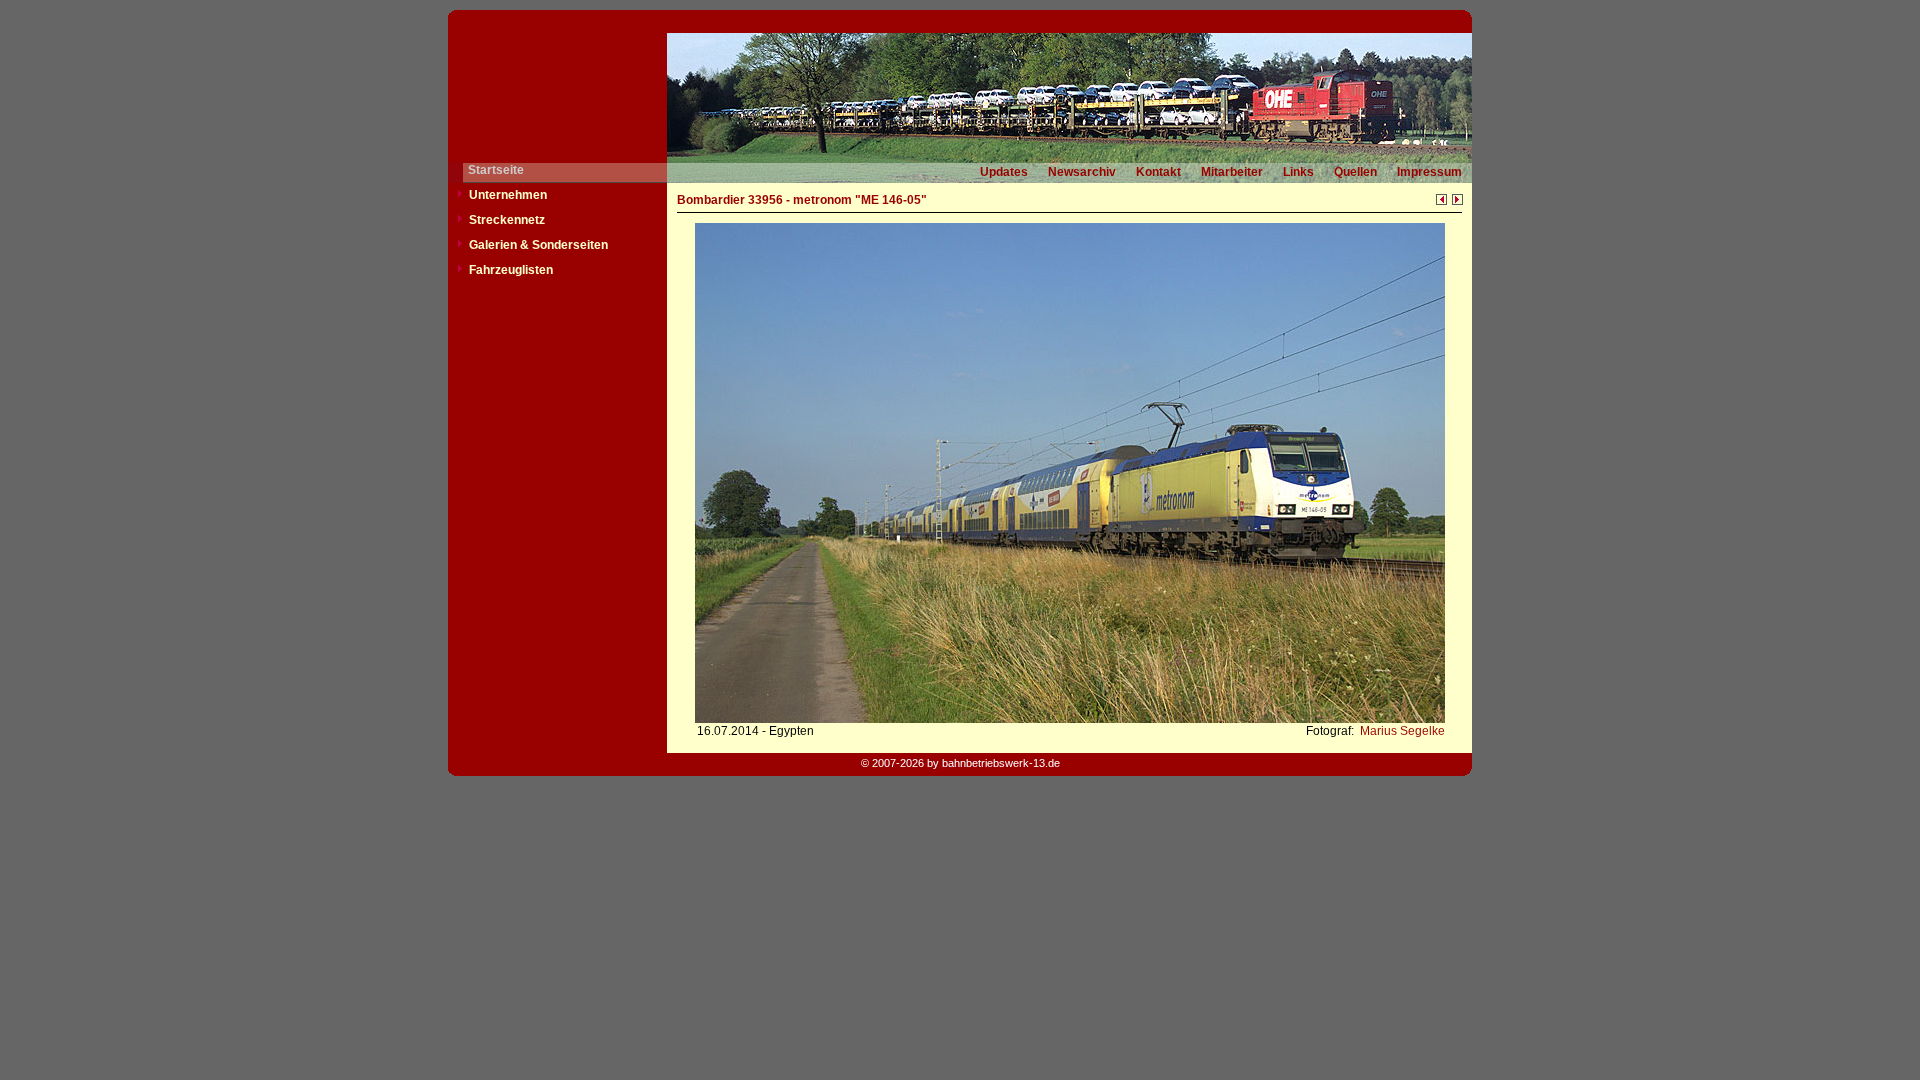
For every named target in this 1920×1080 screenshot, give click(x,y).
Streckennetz (507, 220)
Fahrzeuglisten (511, 270)
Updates (1004, 172)
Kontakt (1158, 172)
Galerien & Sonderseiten (538, 245)
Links (1298, 172)
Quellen (1355, 172)
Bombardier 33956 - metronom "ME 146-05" (802, 200)
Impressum (1429, 172)
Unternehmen (508, 195)
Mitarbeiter (1232, 172)
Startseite (496, 170)
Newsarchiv (1082, 172)
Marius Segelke (1401, 731)
